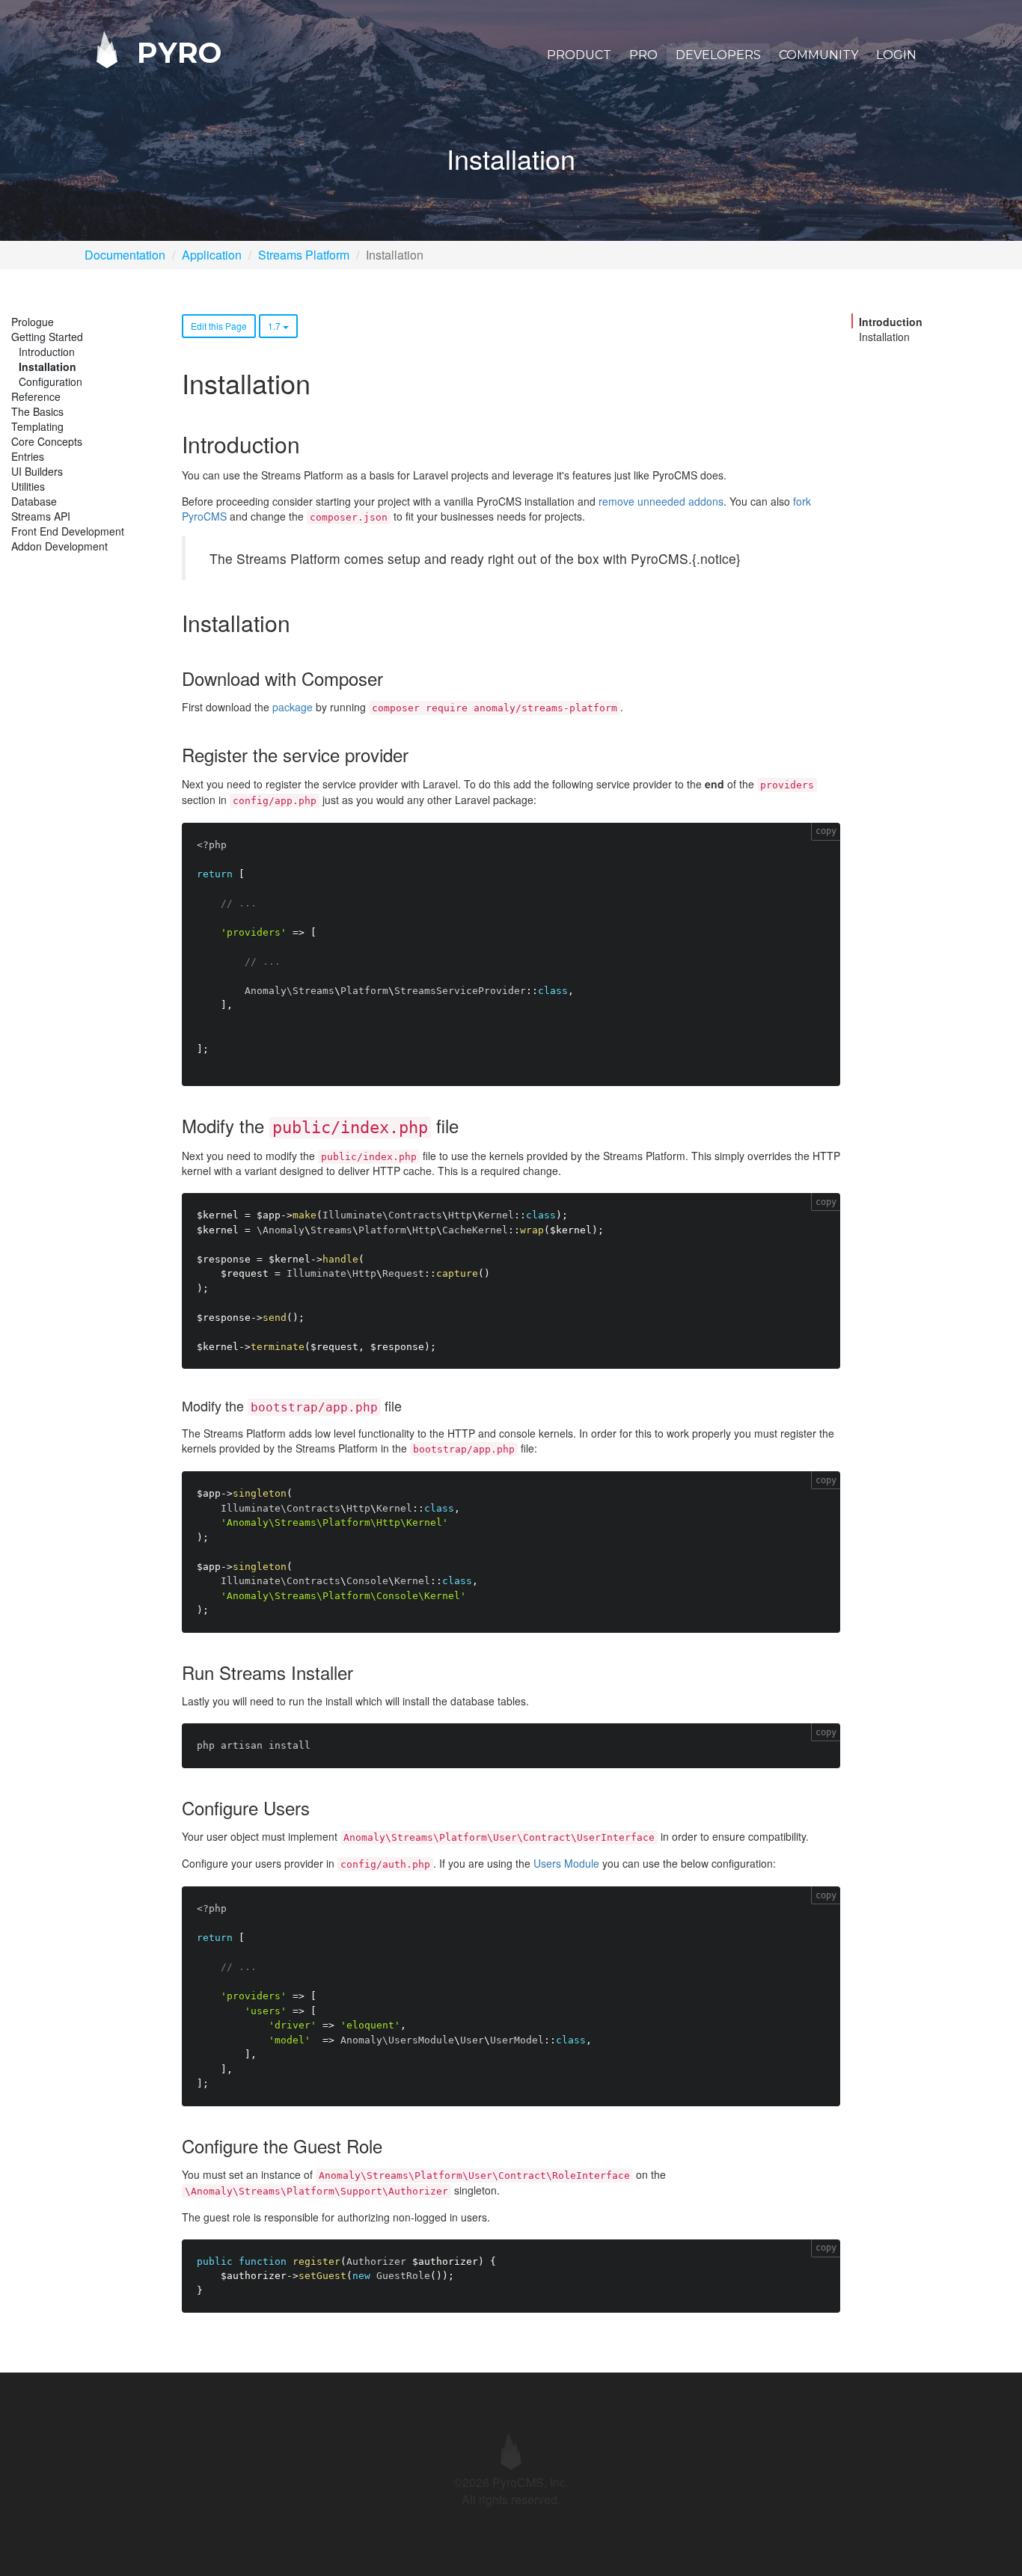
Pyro (175, 52)
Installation (48, 367)
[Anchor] (310, 444)
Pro (643, 55)
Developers (718, 55)
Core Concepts (47, 441)
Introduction (47, 352)
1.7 (275, 326)
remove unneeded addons (661, 501)
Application (212, 255)
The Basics (37, 411)
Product (579, 55)
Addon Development (59, 546)
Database (34, 501)
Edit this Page (219, 326)
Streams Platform (304, 255)
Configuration (51, 381)
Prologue (33, 322)
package (293, 707)
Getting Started (47, 337)
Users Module (566, 1863)
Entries (28, 456)
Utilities (28, 486)
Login (896, 55)
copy (826, 831)
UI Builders (37, 471)
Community (818, 55)
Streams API (41, 516)
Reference (36, 396)
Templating (37, 426)
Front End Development (68, 531)
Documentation (125, 255)
